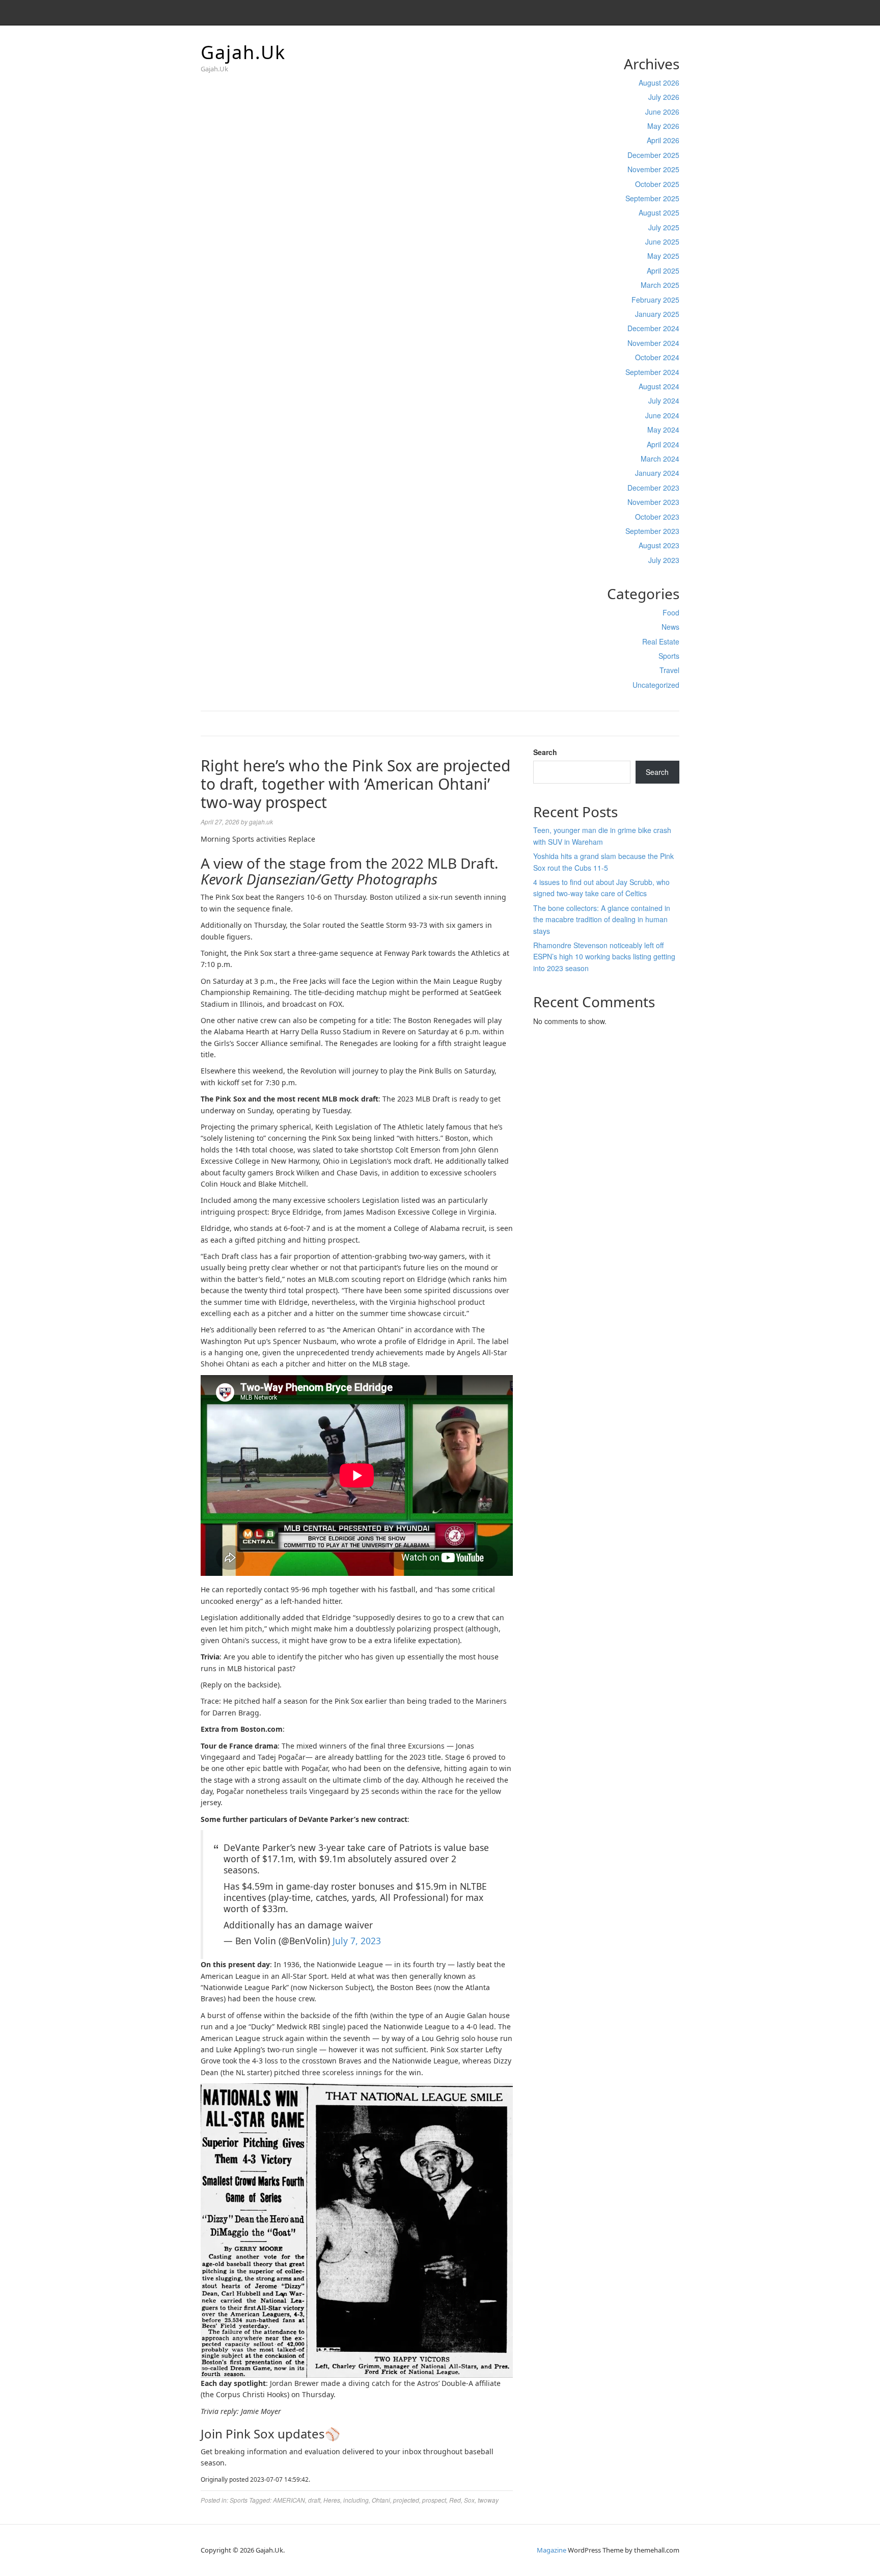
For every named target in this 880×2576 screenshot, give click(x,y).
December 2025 (653, 155)
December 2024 (653, 328)
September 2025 (652, 198)
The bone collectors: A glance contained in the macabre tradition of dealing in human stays (602, 919)
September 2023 (652, 531)
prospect (434, 2500)
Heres (332, 2500)
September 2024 (652, 372)
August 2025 (659, 212)
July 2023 (664, 560)
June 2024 (662, 415)
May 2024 (663, 430)
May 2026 (663, 126)
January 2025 (657, 314)
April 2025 (663, 271)
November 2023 (653, 502)
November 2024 (653, 343)
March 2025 (660, 285)
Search (545, 752)
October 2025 (657, 184)
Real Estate (661, 641)
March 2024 (660, 459)
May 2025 (663, 256)
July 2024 (664, 400)
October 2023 (657, 517)
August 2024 (659, 386)
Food (671, 612)
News (670, 627)
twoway (488, 2500)
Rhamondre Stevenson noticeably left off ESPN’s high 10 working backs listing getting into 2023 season (604, 957)
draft (314, 2500)
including (356, 2500)
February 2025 (655, 300)
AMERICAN (289, 2500)
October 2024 (657, 357)
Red (455, 2500)
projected (406, 2500)
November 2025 (653, 169)
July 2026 (664, 97)
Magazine (552, 2550)
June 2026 (662, 112)
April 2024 (663, 444)
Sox (469, 2500)
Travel (669, 670)
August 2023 (659, 545)
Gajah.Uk (243, 52)
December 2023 (653, 488)
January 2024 (657, 473)
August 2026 (659, 83)
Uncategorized (656, 685)
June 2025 (662, 242)
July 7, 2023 (357, 1941)
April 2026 (663, 140)
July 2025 (664, 227)
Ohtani (381, 2500)
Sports (669, 656)
